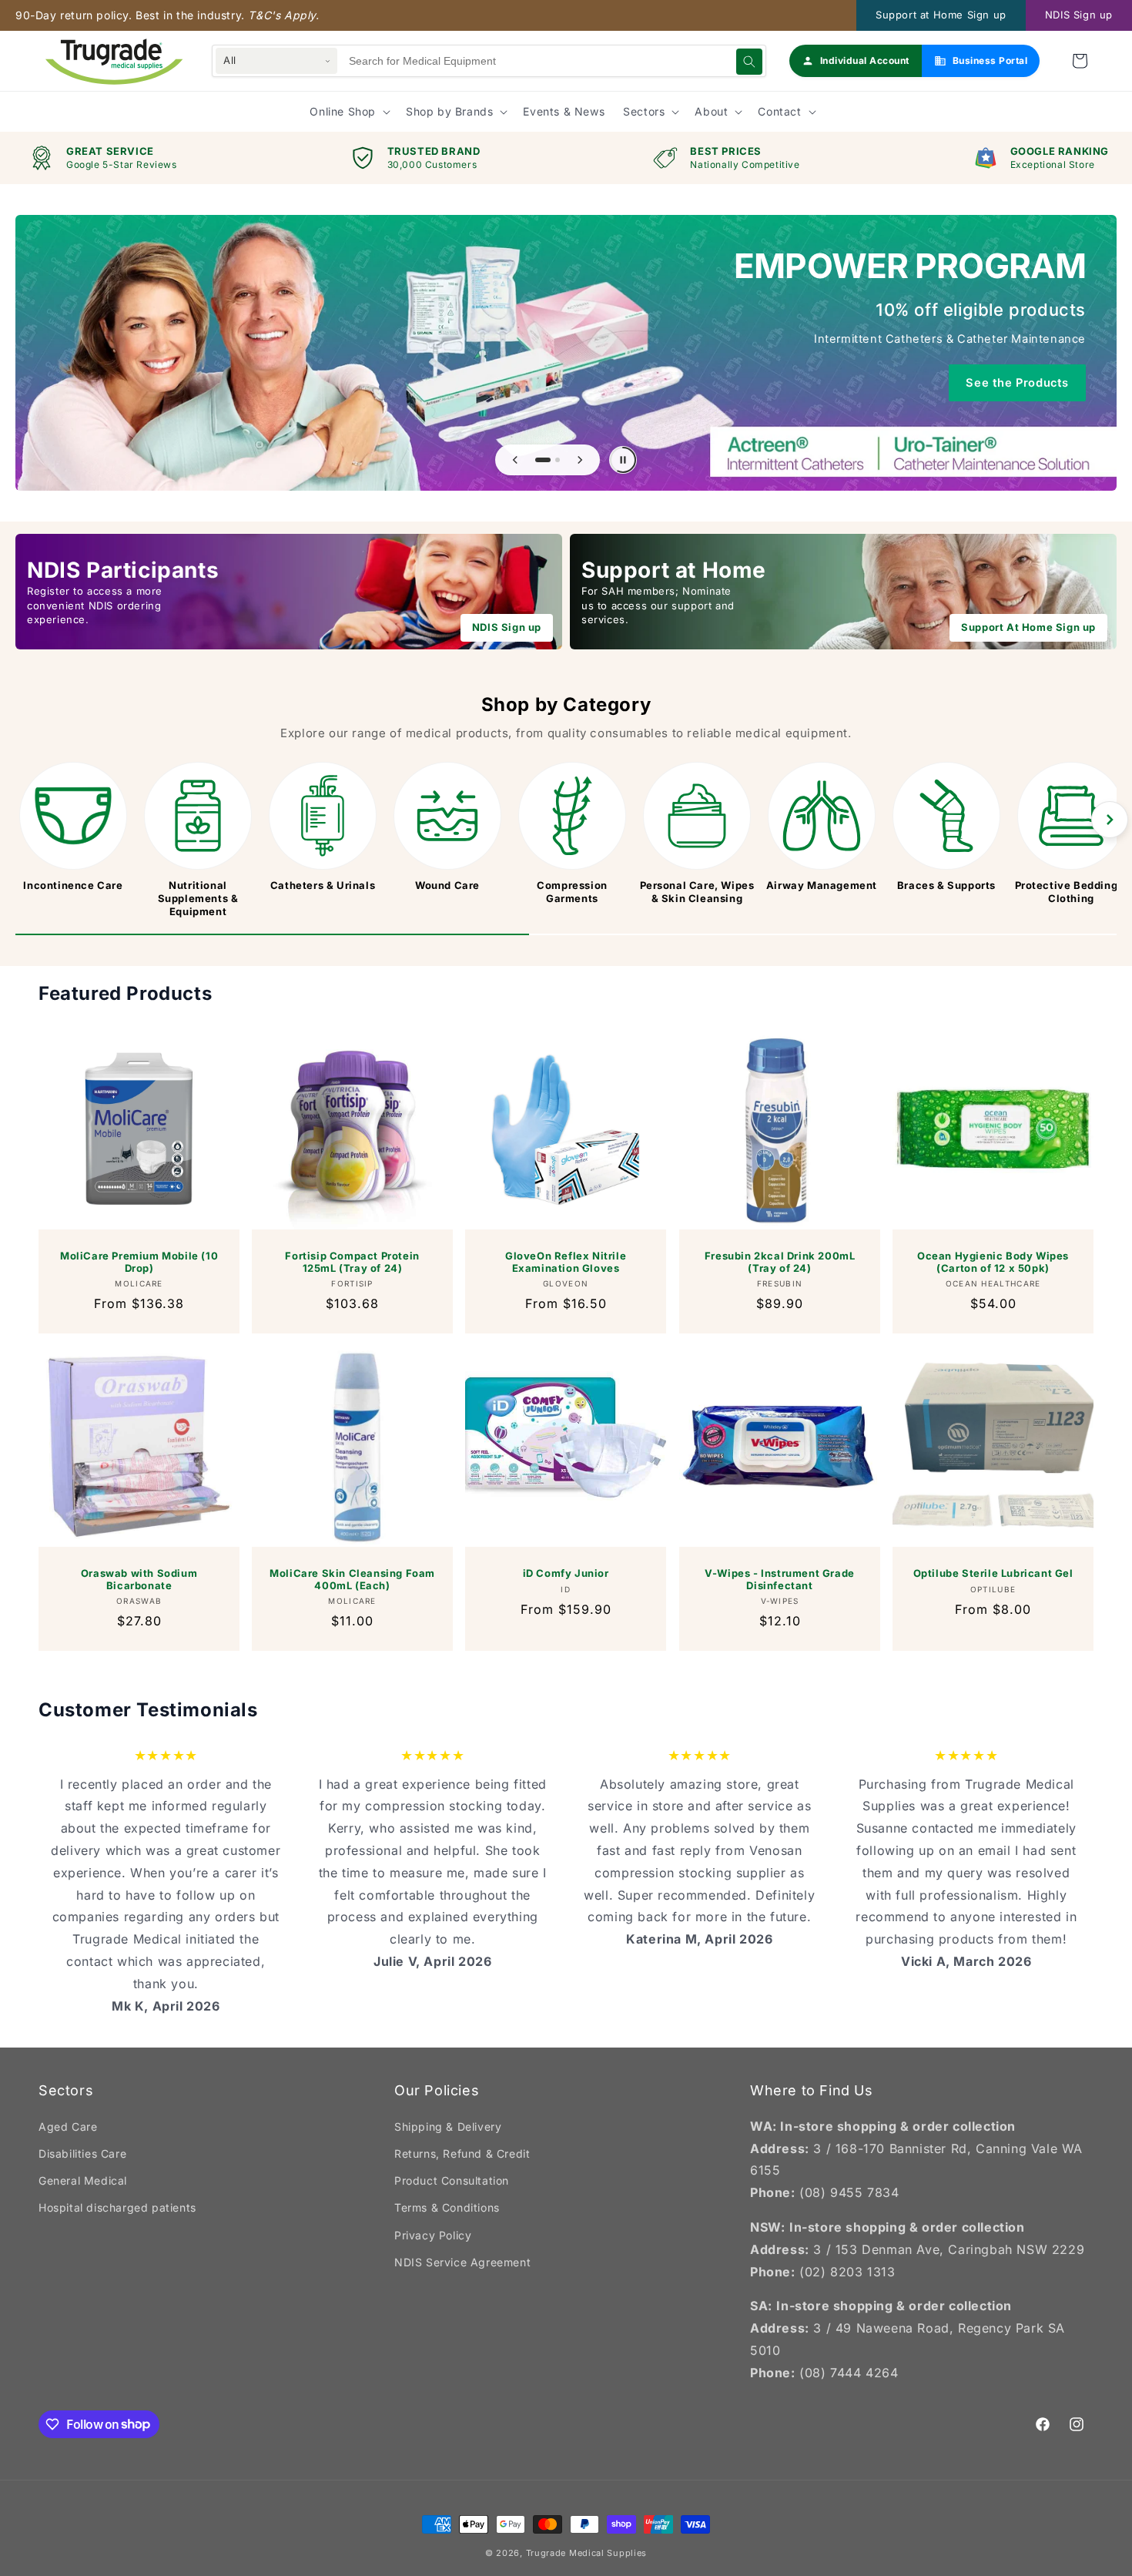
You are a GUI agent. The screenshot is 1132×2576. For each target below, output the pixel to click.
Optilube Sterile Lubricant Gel (993, 1573)
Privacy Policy (433, 2235)
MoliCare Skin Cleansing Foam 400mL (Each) (352, 1580)
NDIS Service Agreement (462, 2262)
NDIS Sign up (1079, 15)
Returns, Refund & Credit (462, 2153)
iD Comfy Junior (566, 1573)
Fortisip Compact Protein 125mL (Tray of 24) (353, 1262)
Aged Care (68, 2127)
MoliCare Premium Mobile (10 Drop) (139, 1262)
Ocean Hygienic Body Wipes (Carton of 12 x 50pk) (993, 1262)
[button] (1080, 61)
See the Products (1017, 383)
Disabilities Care (82, 2153)
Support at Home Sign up (941, 15)
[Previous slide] (515, 460)
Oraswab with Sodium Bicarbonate (139, 1580)
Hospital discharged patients (117, 2207)
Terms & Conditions (447, 2207)
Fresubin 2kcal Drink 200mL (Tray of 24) (779, 1262)
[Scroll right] (1110, 820)
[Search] (749, 62)
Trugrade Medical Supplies (587, 2553)
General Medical (83, 2180)
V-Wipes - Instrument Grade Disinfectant (780, 1580)
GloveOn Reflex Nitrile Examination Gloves (566, 1262)
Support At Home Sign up (1028, 627)
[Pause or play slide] (623, 460)
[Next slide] (580, 460)
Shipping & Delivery (448, 2127)
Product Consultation (452, 2180)
